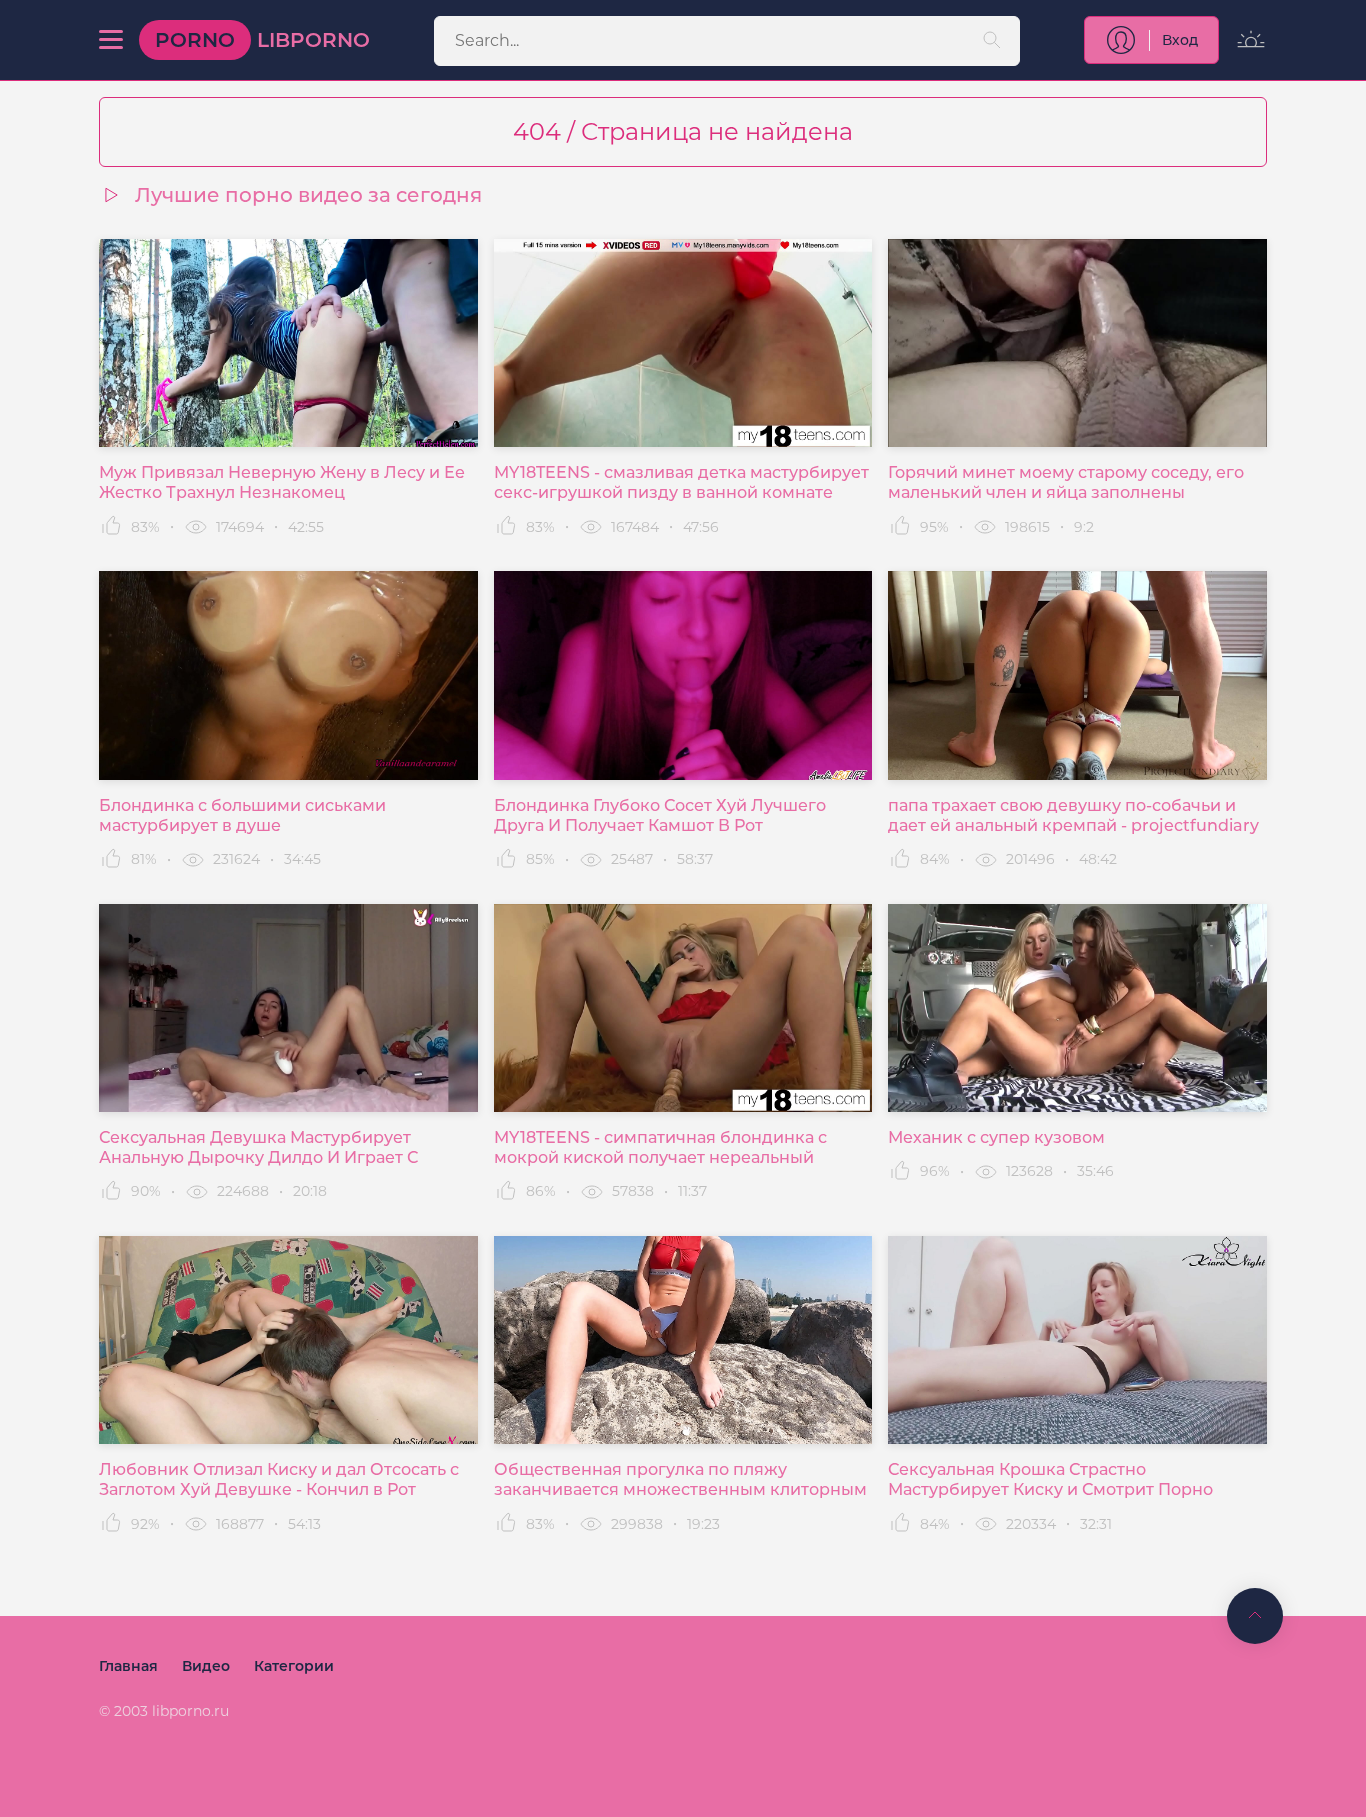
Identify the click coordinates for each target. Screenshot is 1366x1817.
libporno (262, 40)
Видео (206, 1666)
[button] (111, 40)
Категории (294, 1666)
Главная (128, 1666)
